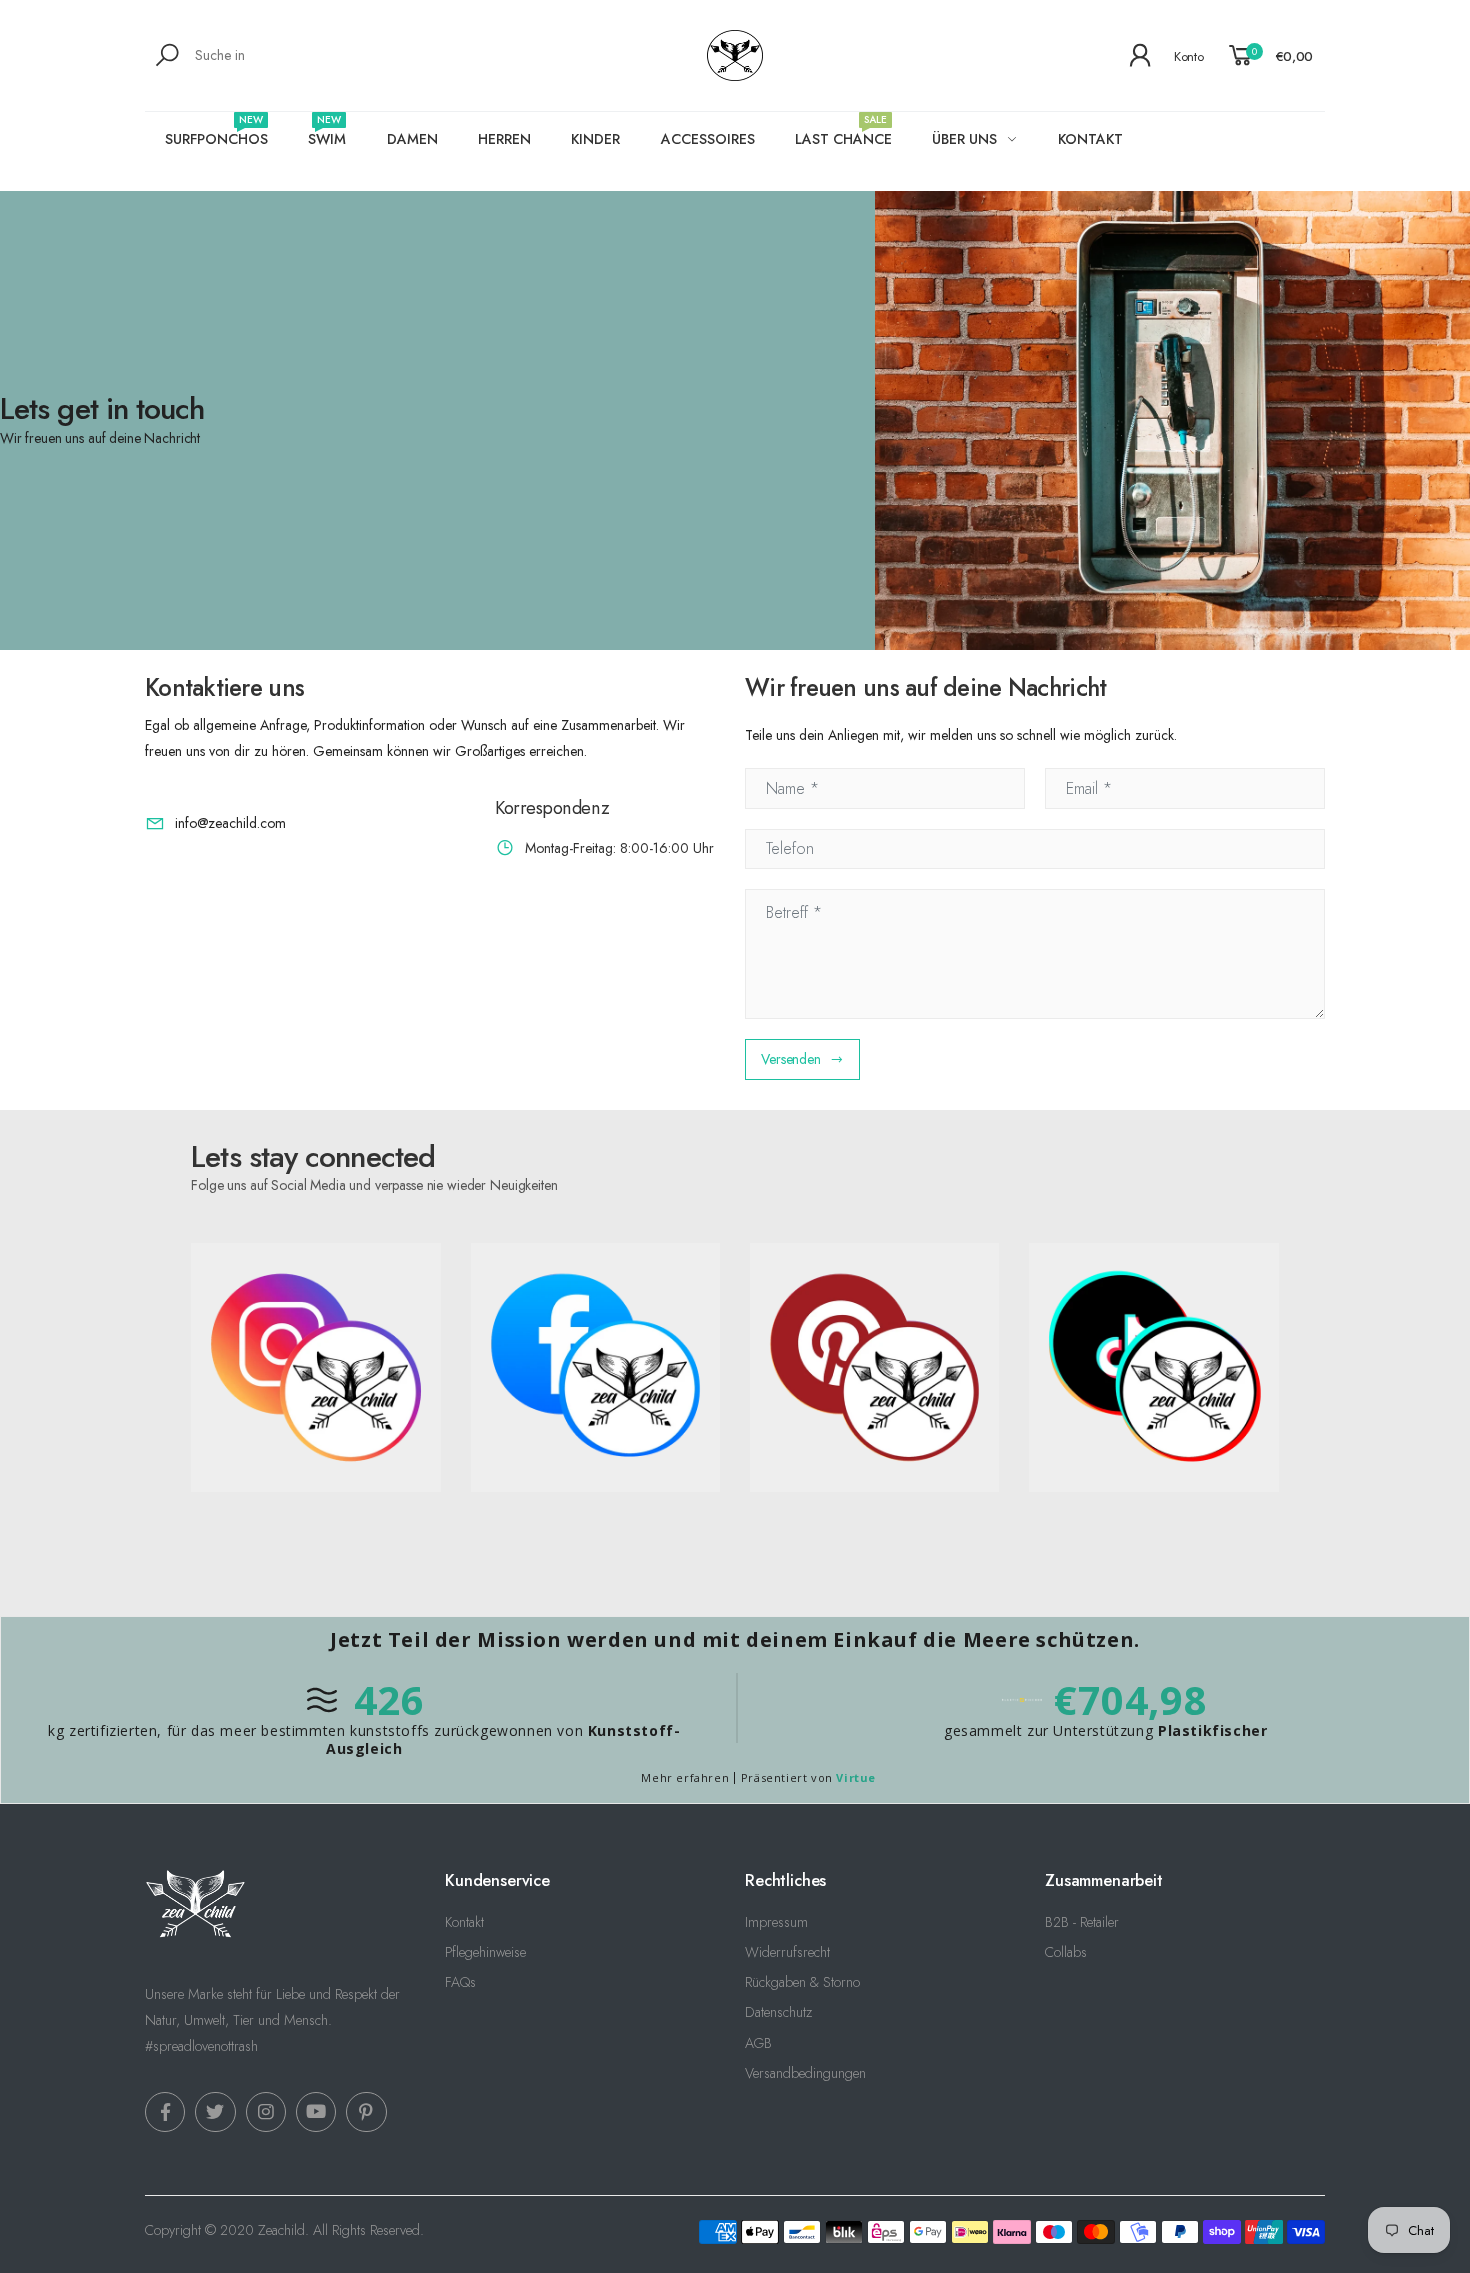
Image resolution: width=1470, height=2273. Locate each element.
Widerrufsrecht (787, 1952)
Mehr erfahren (685, 1777)
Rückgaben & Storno (802, 1982)
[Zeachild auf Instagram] (266, 2112)
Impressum (776, 1922)
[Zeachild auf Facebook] (165, 2112)
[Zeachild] (1172, 420)
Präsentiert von (808, 1777)
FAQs (460, 1982)
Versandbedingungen (805, 2073)
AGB (758, 2043)
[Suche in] (170, 55)
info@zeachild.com (230, 823)
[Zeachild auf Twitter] (215, 2112)
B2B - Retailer (1082, 1922)
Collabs (1066, 1952)
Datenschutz (778, 2012)
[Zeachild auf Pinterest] (366, 2112)
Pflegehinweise (485, 1952)
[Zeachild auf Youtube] (316, 2112)
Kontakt (464, 1922)
